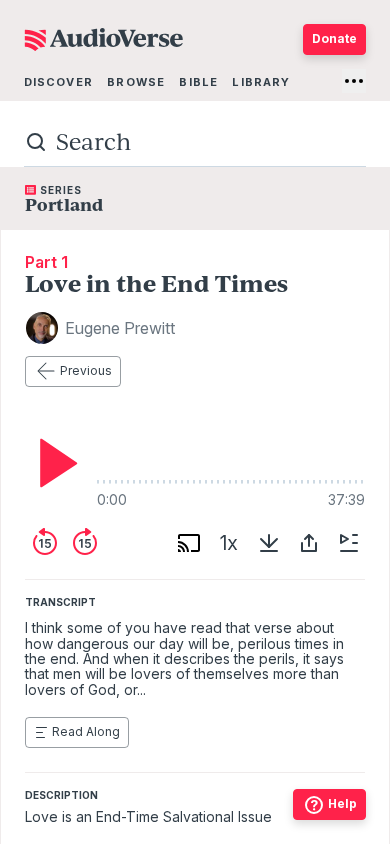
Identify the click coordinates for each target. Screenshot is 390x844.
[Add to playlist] (349, 543)
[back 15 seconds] (45, 543)
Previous (86, 370)
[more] (354, 81)
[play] (53, 463)
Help (342, 803)
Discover (58, 82)
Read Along (86, 731)
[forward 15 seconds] (85, 543)
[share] (309, 543)
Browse (136, 82)
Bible (198, 82)
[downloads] (269, 543)
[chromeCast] (189, 543)
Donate (334, 38)
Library (261, 82)
